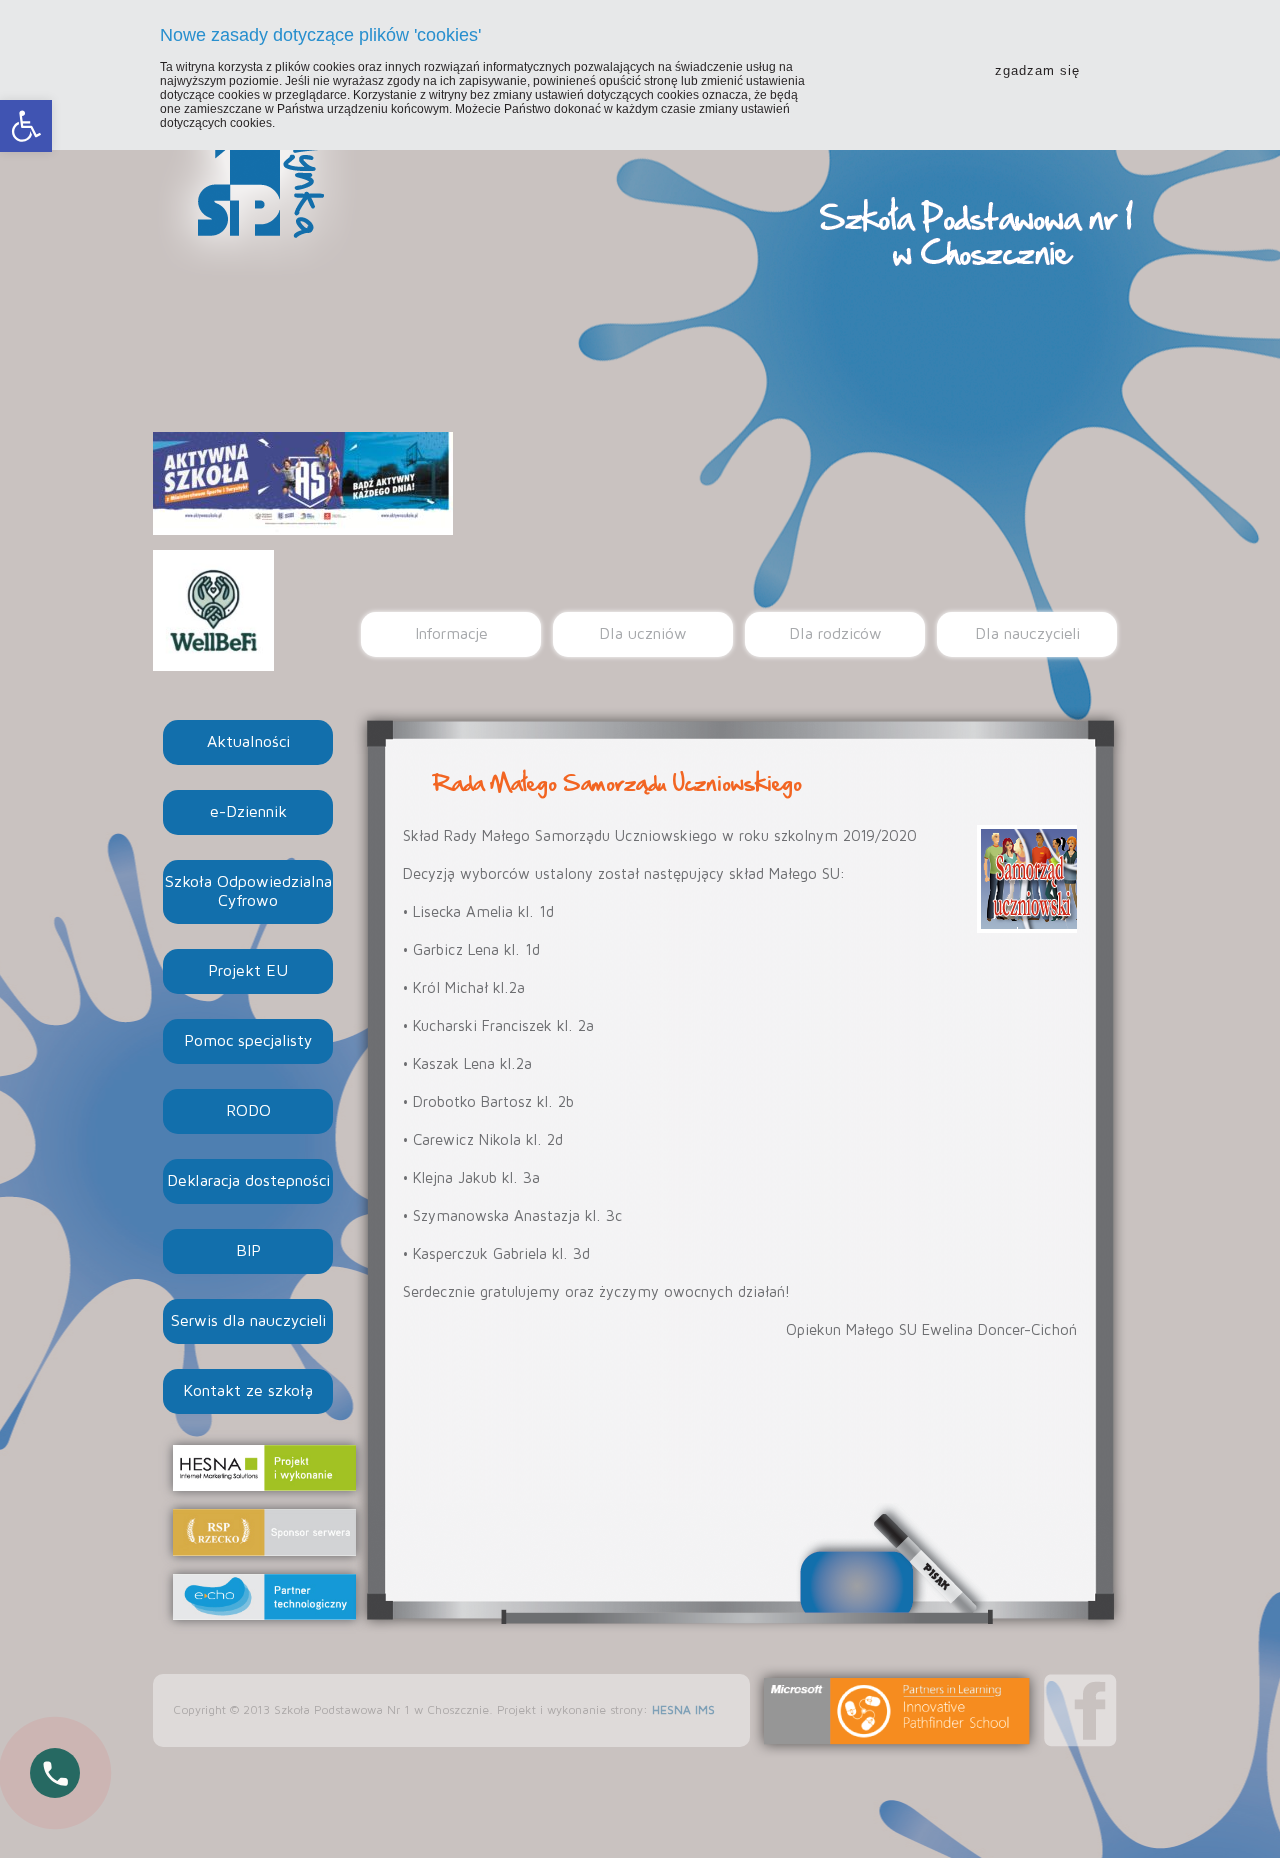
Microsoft (897, 1711)
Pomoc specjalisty (248, 1041)
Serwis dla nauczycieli (248, 1321)
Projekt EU (248, 971)
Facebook (1080, 1710)
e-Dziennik (248, 812)
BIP (248, 1251)
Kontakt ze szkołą (248, 1391)
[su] (1027, 879)
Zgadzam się (1037, 70)
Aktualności (248, 742)
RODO (248, 1111)
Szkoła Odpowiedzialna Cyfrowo (248, 891)
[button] (26, 126)
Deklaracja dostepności (248, 1181)
